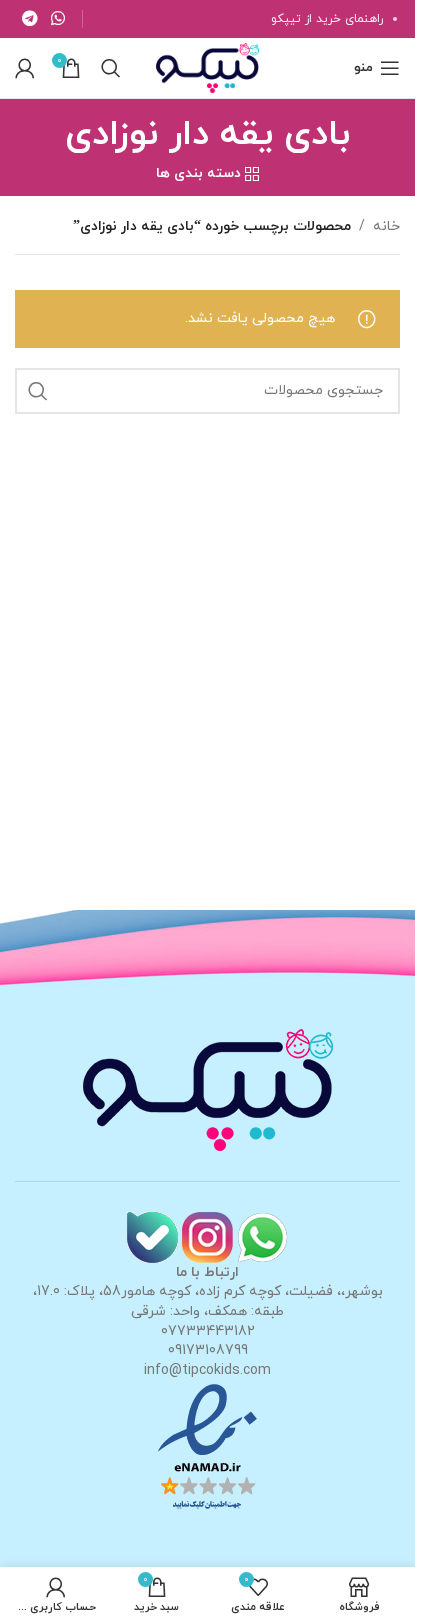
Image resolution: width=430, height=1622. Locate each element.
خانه (386, 226)
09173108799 (208, 1350)
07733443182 (208, 1331)
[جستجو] (111, 68)
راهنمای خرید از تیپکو (327, 19)
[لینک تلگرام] (29, 19)
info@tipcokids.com (207, 1370)
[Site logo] (207, 66)
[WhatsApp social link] (57, 19)
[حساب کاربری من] (25, 68)
